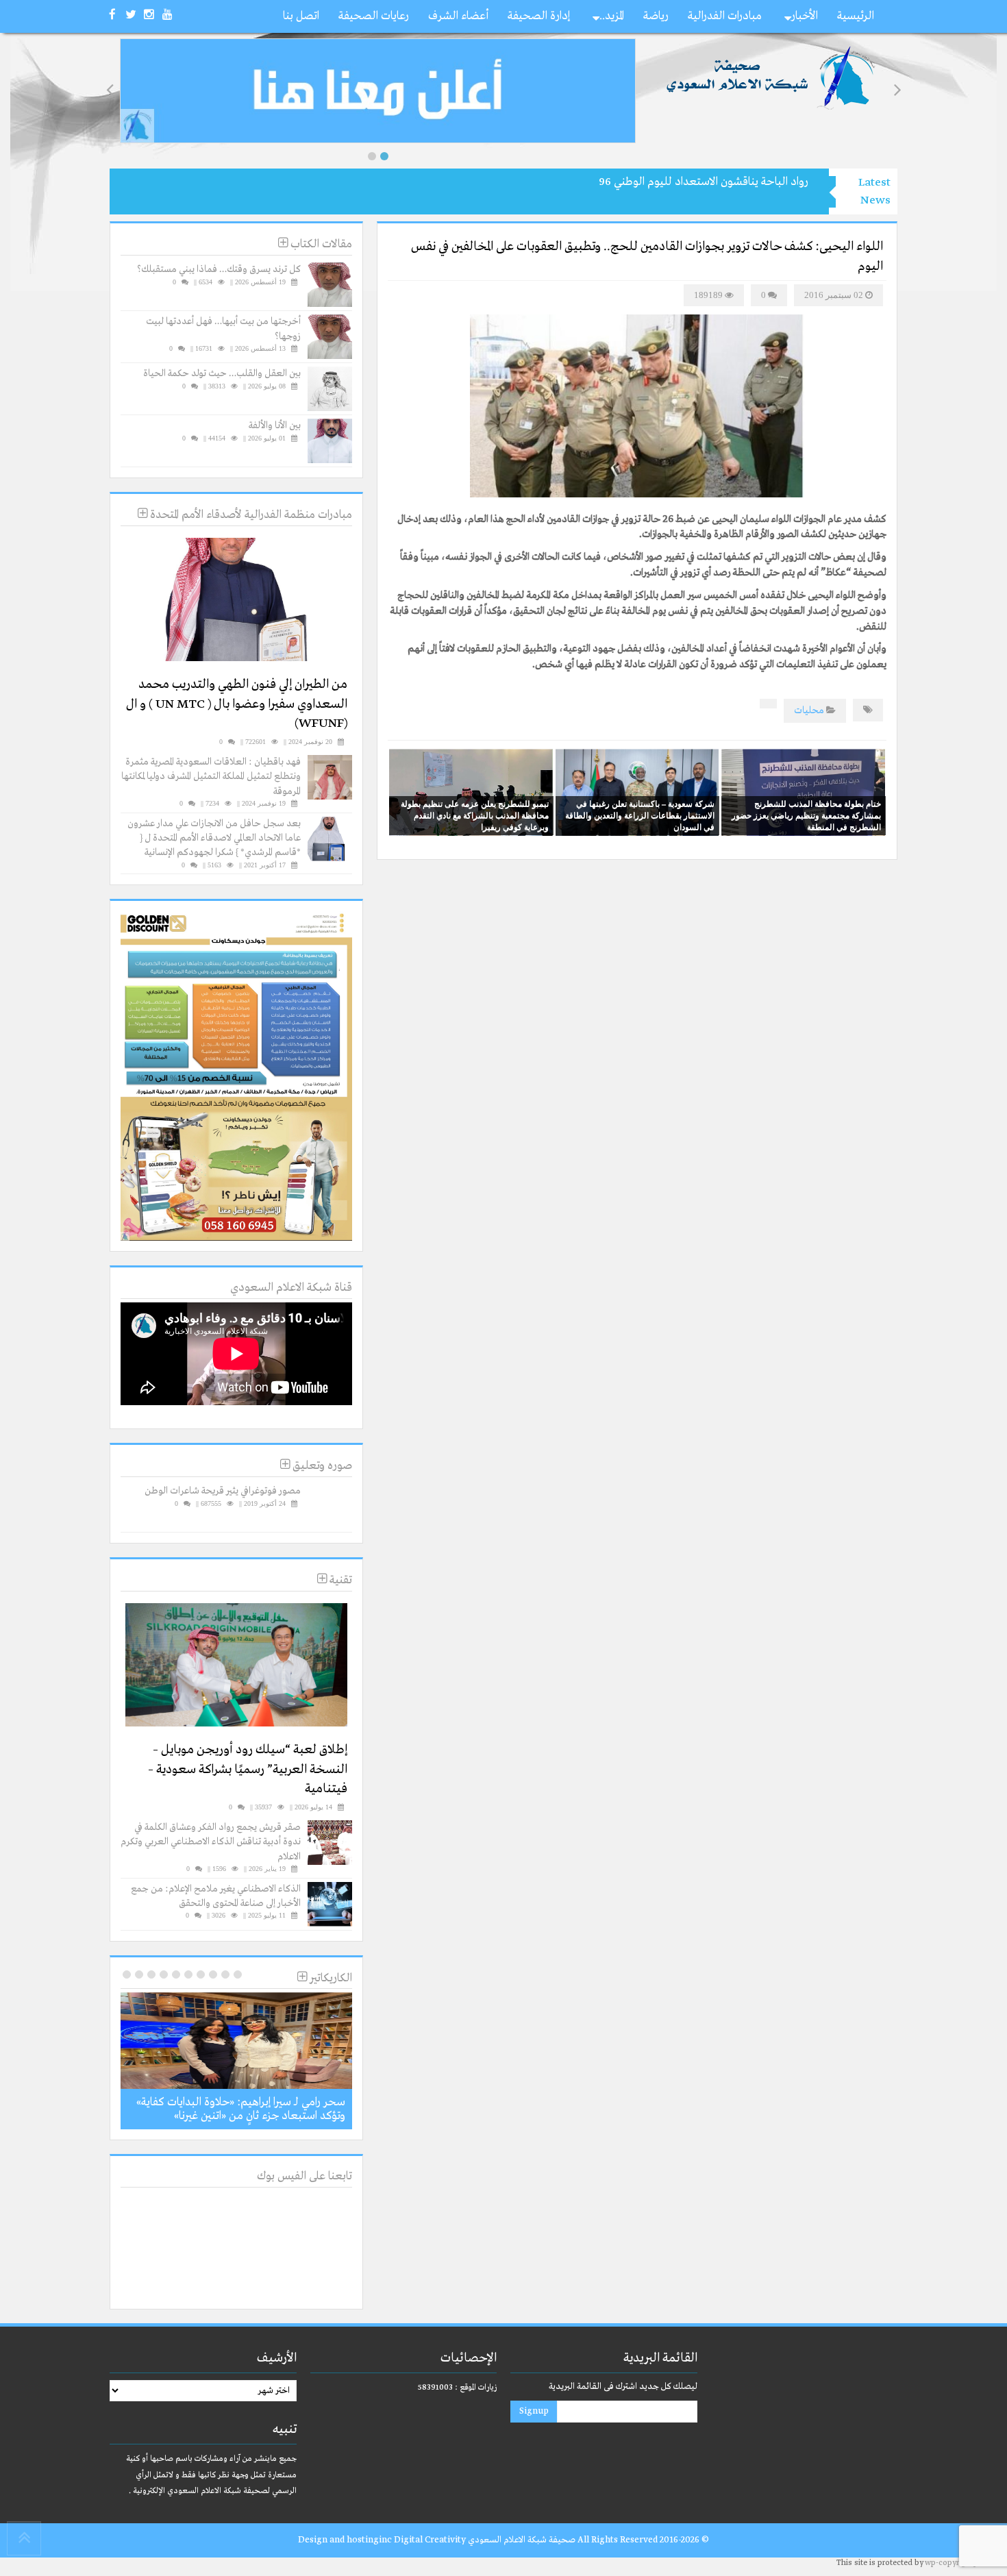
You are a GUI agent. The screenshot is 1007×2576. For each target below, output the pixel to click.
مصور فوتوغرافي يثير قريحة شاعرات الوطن (223, 1491)
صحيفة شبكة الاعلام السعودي (521, 2540)
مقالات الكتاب (320, 244)
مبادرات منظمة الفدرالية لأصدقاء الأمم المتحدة (250, 515)
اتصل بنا (301, 16)
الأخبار (805, 16)
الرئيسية (856, 16)
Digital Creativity (430, 2540)
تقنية (339, 1580)
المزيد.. (612, 16)
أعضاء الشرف (458, 16)
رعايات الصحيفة (374, 16)
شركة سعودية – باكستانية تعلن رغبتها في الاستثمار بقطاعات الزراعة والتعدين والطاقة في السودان (640, 815)
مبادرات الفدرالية (725, 16)
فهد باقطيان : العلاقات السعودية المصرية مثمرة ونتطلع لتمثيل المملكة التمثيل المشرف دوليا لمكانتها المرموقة (211, 777)
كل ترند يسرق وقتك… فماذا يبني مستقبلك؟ (219, 269)
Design (313, 2540)
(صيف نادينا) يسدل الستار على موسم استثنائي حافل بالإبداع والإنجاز (659, 182)
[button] (372, 156)
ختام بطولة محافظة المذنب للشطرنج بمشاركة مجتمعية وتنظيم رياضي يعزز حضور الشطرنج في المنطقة (806, 815)
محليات (809, 710)
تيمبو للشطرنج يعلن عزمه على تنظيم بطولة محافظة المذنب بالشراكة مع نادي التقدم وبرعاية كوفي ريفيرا (475, 815)
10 (127, 1974)
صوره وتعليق (321, 1466)
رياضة (656, 16)
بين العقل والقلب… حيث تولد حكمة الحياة (222, 373)
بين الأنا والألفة (275, 425)
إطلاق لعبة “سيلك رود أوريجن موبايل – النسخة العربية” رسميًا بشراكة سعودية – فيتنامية (248, 1769)
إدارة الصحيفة (539, 16)
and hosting (354, 2540)
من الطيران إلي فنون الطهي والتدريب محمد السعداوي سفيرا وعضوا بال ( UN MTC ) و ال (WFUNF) (237, 704)
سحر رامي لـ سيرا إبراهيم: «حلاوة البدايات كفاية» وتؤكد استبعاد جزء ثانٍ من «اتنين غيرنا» (241, 2109)
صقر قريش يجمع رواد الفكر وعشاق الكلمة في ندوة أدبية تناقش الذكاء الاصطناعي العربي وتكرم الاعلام (211, 1842)
